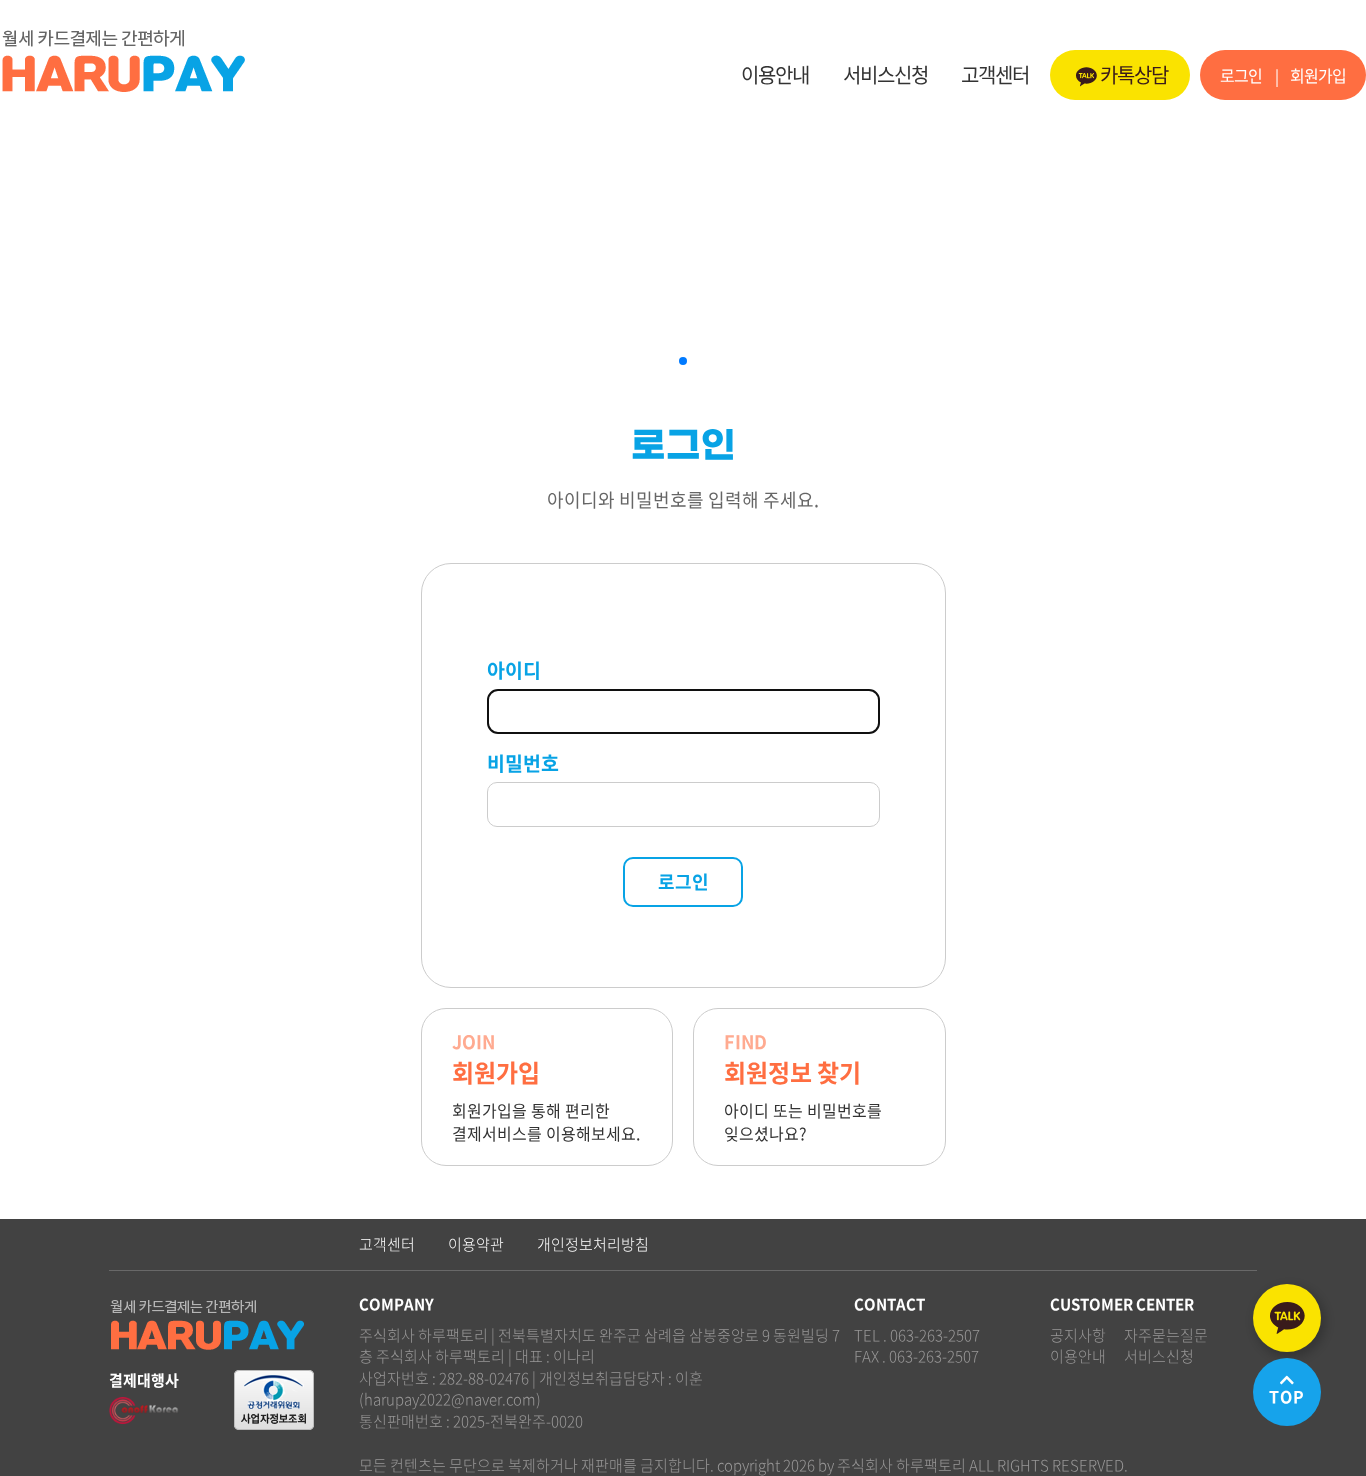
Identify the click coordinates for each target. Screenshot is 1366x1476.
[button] (683, 361)
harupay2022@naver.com (450, 1399)
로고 (210, 60)
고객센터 (995, 74)
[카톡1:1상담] (1287, 1318)
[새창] (274, 1388)
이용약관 (476, 1244)
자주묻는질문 (1166, 1335)
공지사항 (1078, 1335)
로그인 (1241, 75)
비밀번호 (523, 763)
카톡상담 (1134, 74)
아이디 (514, 670)
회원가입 (1318, 75)
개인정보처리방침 (593, 1244)
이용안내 (775, 74)
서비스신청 (885, 74)
